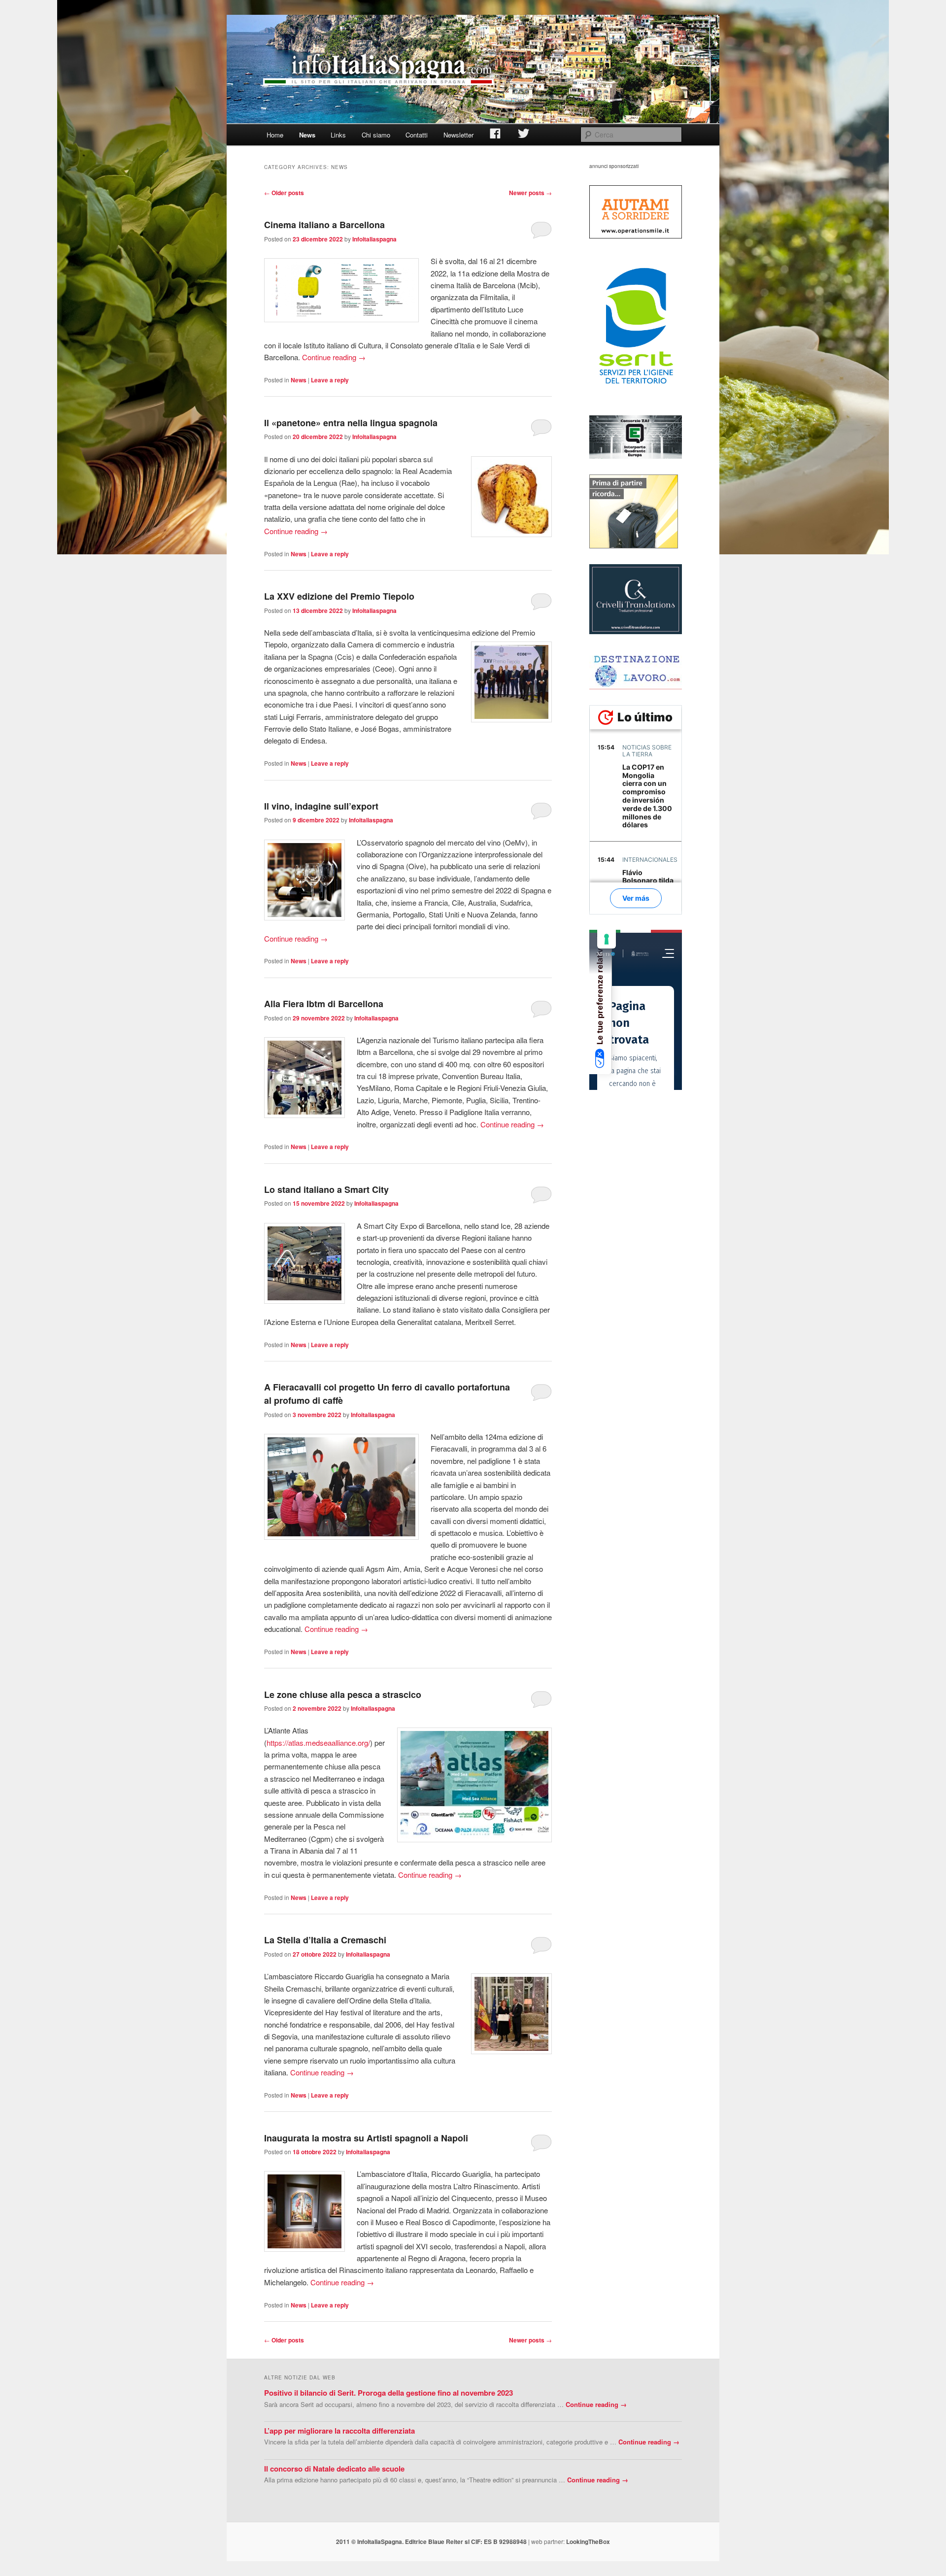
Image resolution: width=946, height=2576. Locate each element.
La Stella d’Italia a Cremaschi (325, 1940)
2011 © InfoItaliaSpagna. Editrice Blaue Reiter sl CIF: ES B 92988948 (431, 2542)
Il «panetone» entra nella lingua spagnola (351, 423)
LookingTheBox (588, 2542)
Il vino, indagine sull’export (321, 806)
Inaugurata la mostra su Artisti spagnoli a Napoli (366, 2138)
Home (275, 135)
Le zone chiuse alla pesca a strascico (343, 1695)
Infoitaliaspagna (374, 239)
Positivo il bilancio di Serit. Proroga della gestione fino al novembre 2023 (389, 2393)
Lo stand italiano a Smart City (326, 1189)
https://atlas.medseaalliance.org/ (318, 1743)
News (307, 135)
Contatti (417, 135)
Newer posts (530, 193)
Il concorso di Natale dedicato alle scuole (334, 2469)
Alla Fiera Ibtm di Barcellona (324, 1004)
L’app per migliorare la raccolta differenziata (339, 2431)
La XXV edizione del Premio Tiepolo (339, 596)
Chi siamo (376, 135)
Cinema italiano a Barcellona (324, 225)
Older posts (284, 193)
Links (338, 135)
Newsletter (458, 135)
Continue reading (334, 357)
